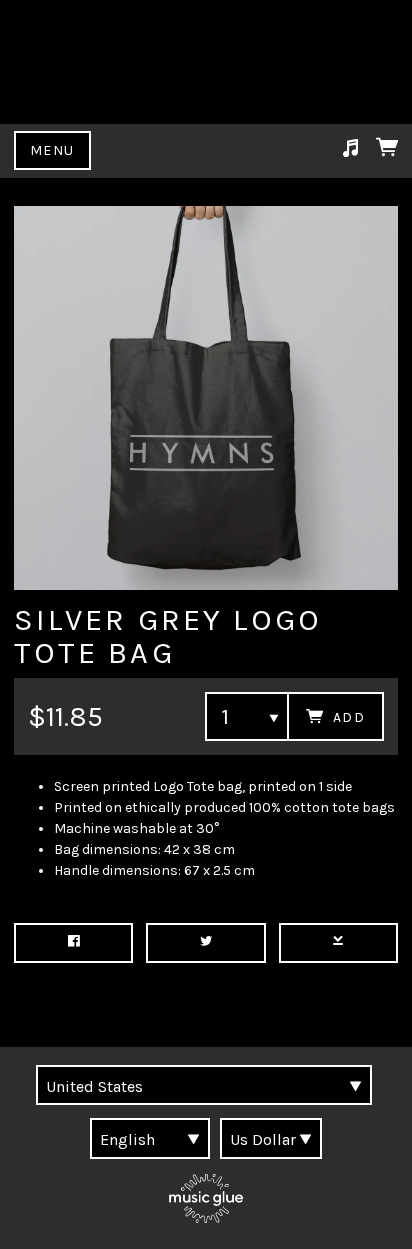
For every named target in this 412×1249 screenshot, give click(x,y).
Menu (52, 150)
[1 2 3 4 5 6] (247, 716)
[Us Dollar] (271, 1138)
